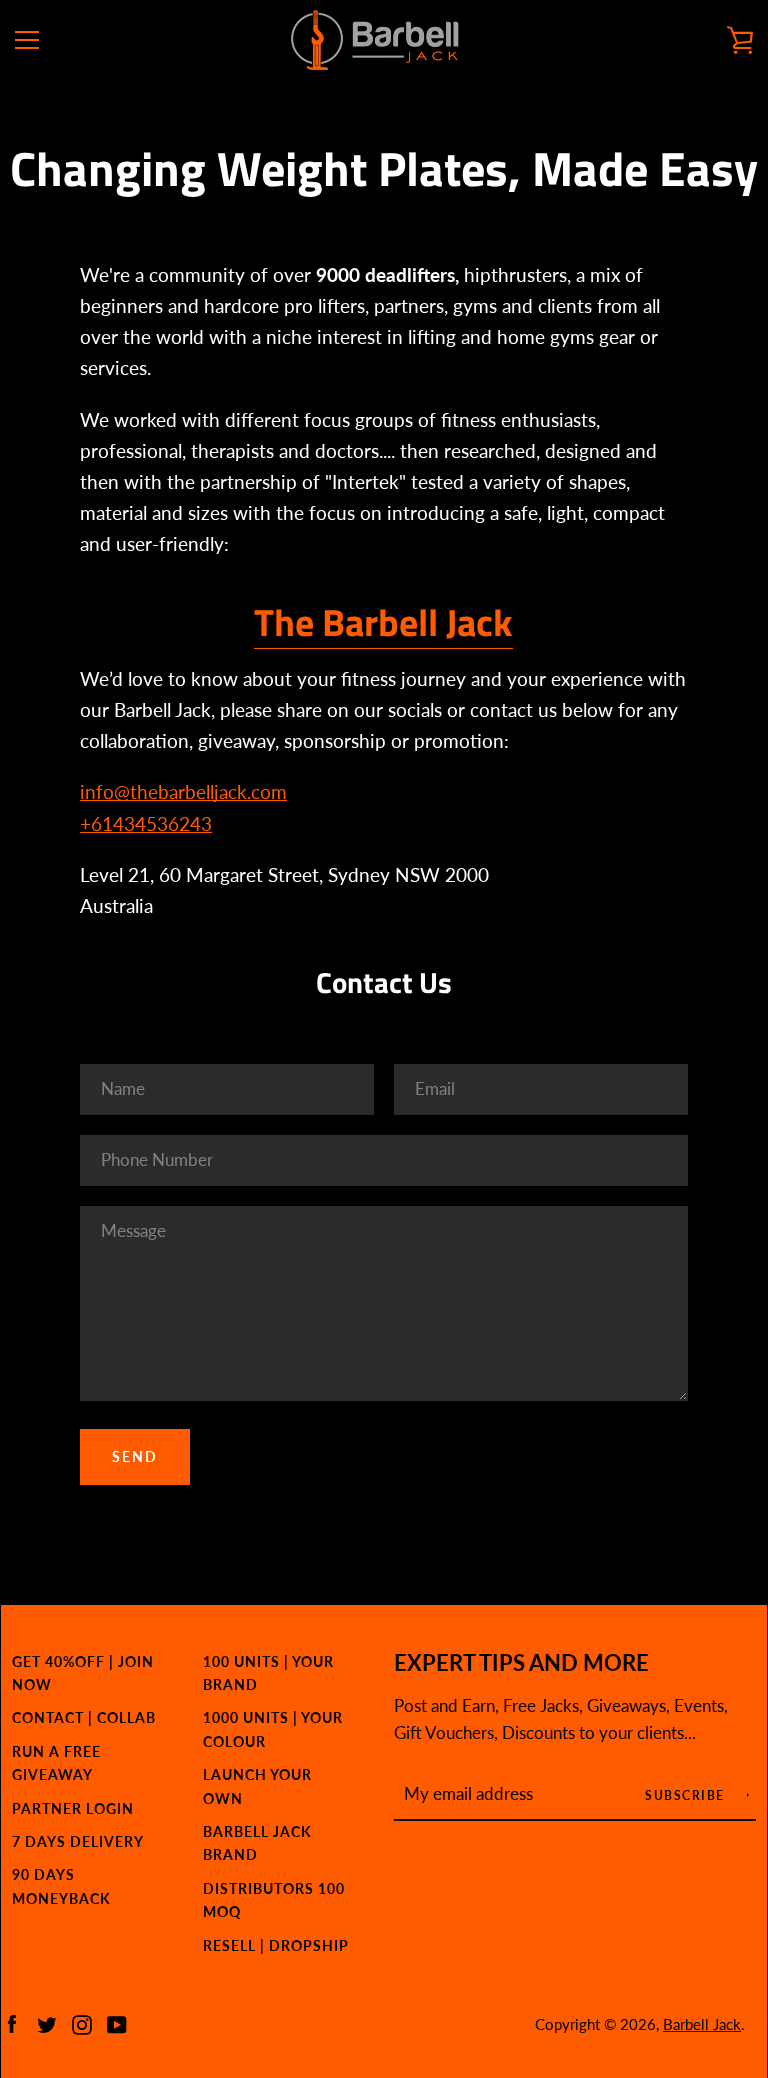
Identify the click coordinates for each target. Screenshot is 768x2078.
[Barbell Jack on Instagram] (82, 2022)
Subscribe (687, 1795)
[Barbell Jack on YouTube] (117, 2022)
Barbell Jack (702, 2024)
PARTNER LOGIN (73, 1808)
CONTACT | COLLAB (84, 1717)
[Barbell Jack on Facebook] (12, 2022)
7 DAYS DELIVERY (78, 1841)
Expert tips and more (521, 1663)
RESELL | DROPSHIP (276, 1945)
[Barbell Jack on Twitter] (47, 2022)
